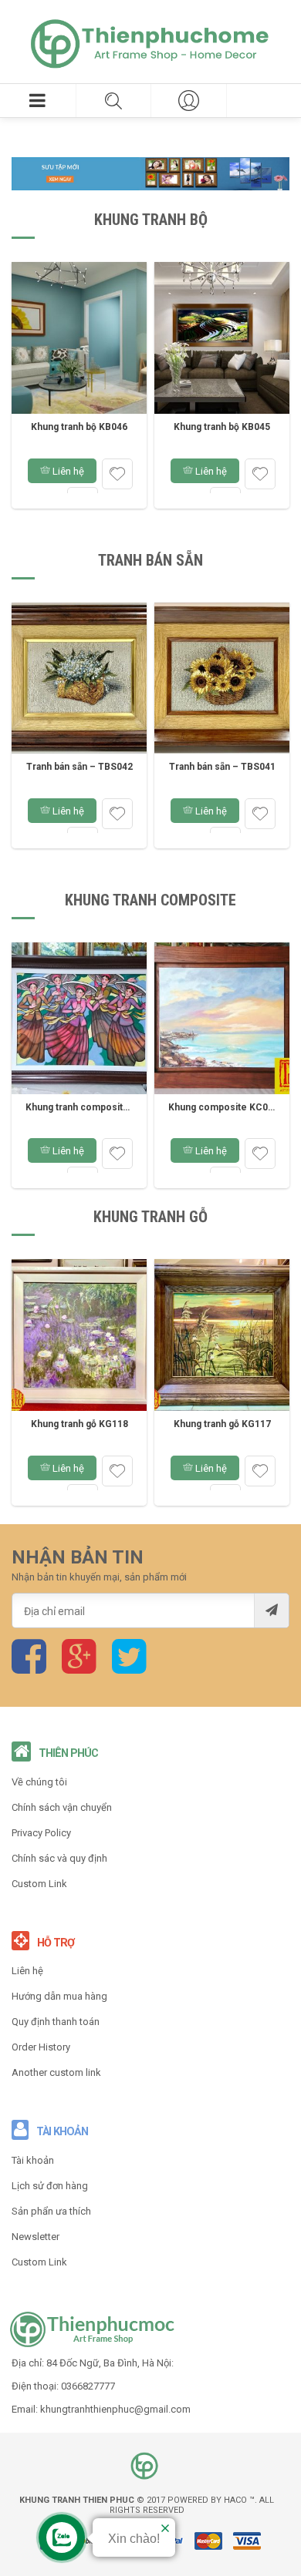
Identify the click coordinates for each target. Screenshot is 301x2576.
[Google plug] (79, 1667)
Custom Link (39, 1884)
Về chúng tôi (39, 1782)
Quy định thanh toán (56, 2022)
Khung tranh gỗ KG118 (79, 1424)
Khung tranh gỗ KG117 (222, 1424)
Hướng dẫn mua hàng (59, 1996)
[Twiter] (129, 1667)
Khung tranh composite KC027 (93, 1107)
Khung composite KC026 (223, 1107)
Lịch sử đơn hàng (50, 2186)
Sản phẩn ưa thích (51, 2211)
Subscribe (271, 1610)
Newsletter (36, 2237)
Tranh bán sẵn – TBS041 (222, 767)
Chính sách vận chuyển (62, 1807)
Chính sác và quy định (59, 1858)
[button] (38, 101)
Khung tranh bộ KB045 (222, 427)
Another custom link (56, 2072)
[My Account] (188, 101)
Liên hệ (67, 471)
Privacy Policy (41, 1833)
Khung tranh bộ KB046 (79, 427)
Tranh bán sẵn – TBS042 (79, 767)
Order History (41, 2047)
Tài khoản (33, 2160)
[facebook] (29, 1667)
